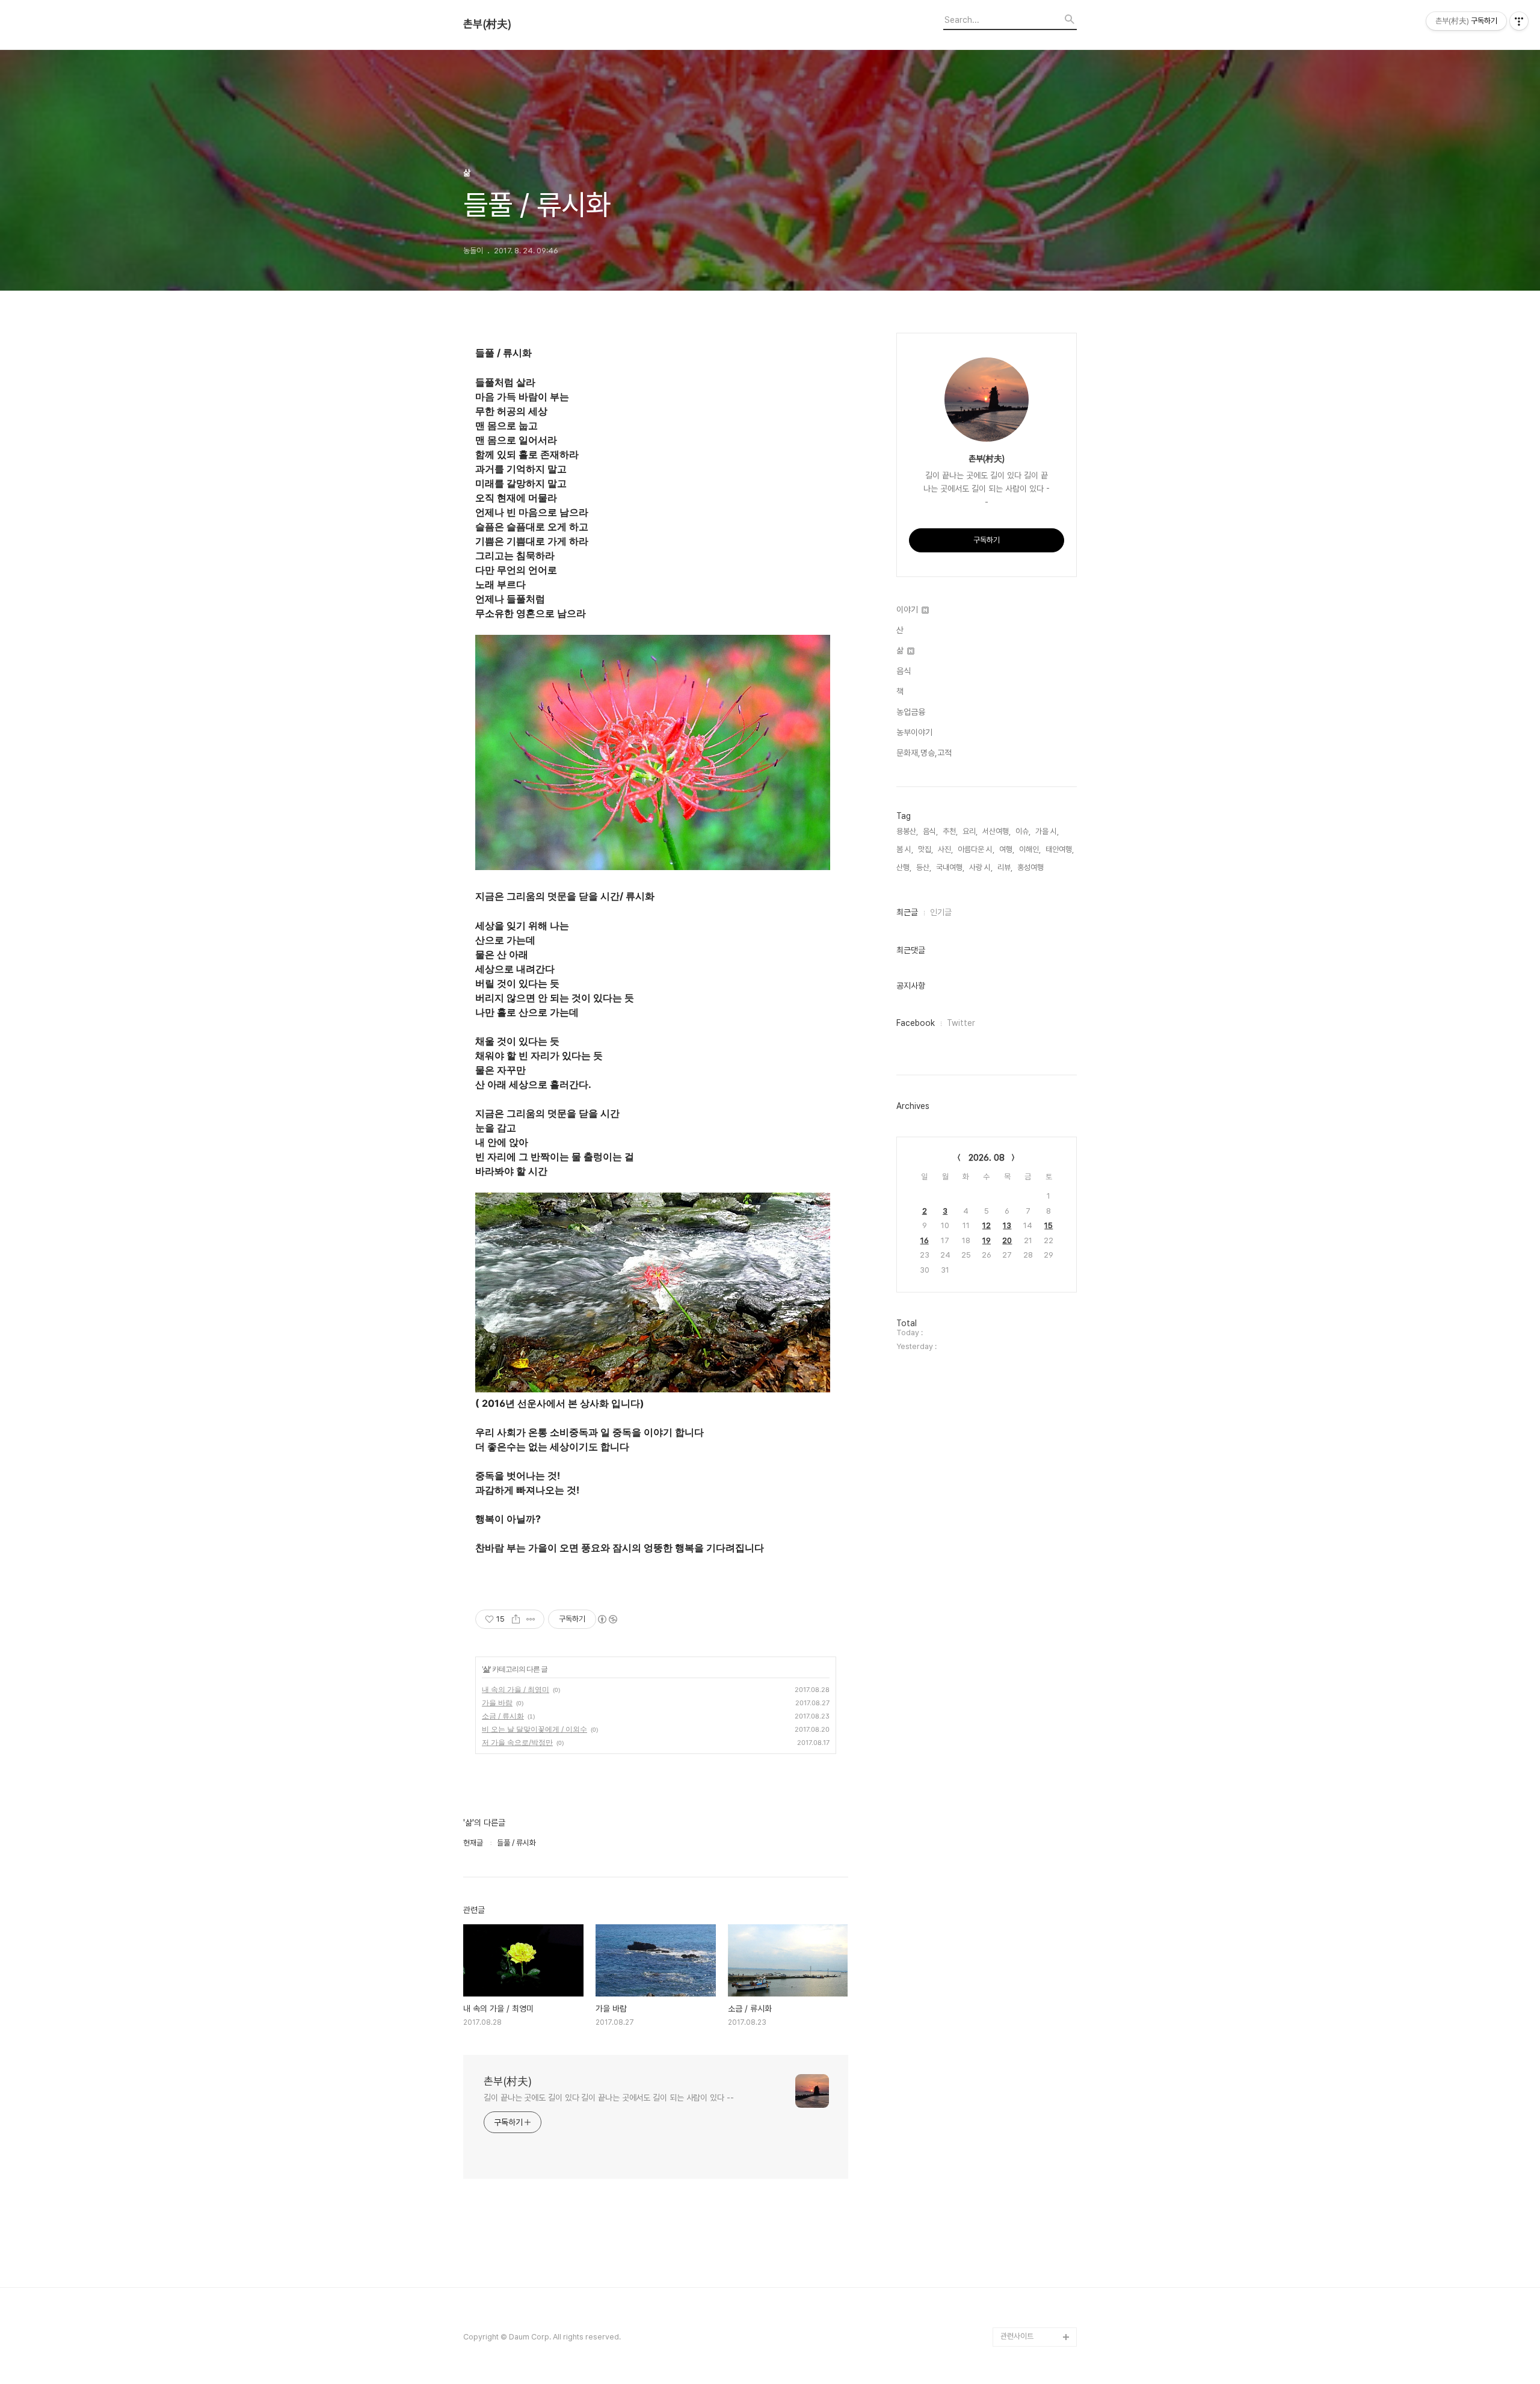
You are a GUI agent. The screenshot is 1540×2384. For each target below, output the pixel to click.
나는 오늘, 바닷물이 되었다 (1038, 1653)
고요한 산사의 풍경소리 (1036, 912)
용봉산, (907, 831)
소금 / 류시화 (503, 1716)
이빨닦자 (1014, 1682)
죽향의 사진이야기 (1028, 989)
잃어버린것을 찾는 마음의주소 (1036, 2308)
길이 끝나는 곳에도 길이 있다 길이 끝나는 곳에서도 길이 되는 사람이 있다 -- (609, 2098)
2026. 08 (987, 1158)
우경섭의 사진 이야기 (1033, 1027)
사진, (945, 849)
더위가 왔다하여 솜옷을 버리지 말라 (1036, 1499)
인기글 (941, 912)
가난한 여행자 (1022, 1047)
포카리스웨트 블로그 (1032, 1855)
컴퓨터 (1011, 1721)
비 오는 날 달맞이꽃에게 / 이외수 (534, 1729)
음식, (930, 831)
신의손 (1011, 2202)
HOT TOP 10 (1024, 2029)
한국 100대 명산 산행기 (1037, 1239)
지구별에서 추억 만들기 (1036, 816)
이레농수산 (1018, 2279)
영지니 (1011, 2260)
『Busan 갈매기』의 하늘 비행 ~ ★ (1037, 1942)
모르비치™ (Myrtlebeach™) (1028, 1461)
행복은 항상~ (1021, 2125)
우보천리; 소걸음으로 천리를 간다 (1037, 1114)
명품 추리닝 (1018, 1894)
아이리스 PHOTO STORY (1029, 1538)
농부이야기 (914, 732)
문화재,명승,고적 (924, 753)
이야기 (908, 610)
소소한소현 (1018, 2009)
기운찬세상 (1018, 1971)
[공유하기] (516, 1619)
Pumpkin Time (1027, 1740)
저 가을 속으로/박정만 (517, 1742)
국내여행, (950, 867)
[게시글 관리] (531, 1619)
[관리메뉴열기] (1519, 21)
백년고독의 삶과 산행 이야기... (1037, 883)
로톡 (1008, 1759)
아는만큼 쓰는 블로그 (1033, 1875)
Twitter (961, 1023)
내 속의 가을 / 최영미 (516, 1689)
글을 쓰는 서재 (1023, 1701)
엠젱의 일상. (1019, 1624)
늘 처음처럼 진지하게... (1035, 970)
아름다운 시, (976, 849)
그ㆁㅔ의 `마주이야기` (1036, 1836)
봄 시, (905, 849)
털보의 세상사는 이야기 (1036, 1162)
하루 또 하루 (1019, 2106)
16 (925, 1240)
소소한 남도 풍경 (1026, 1143)
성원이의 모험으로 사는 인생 (1036, 1191)
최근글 (907, 912)
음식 (904, 671)
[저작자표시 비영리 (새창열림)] (607, 1619)
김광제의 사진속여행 (1032, 1316)
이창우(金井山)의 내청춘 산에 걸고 (1036, 1422)
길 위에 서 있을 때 (1028, 1374)
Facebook (916, 1023)
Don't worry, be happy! (1028, 1595)
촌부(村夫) (487, 24)
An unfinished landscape (1025, 1345)
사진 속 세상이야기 (1029, 1798)
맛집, (926, 849)
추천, (950, 831)
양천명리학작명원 (1027, 1778)
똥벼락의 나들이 (1025, 1008)
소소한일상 (1018, 1258)
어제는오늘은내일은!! (1033, 2086)
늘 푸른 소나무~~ (1027, 796)
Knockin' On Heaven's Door (1028, 1076)
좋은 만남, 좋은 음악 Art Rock (1037, 2231)
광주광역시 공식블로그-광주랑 (1037, 941)
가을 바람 (497, 1703)
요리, (970, 831)
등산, (924, 867)
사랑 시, (981, 867)
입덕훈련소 (1018, 1297)
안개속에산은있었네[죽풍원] (1036, 2173)
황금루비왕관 (1021, 1817)
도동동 (1011, 2067)
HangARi (1016, 1393)
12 (987, 1225)
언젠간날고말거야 (1027, 1567)
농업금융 (911, 712)
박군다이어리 (1021, 1913)
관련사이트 (1017, 2336)
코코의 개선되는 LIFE (1033, 1990)
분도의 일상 (1018, 1278)
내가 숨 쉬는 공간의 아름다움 (1038, 845)
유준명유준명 (1021, 1220)
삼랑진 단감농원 (1025, 2144)
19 (987, 1240)
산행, (904, 867)
